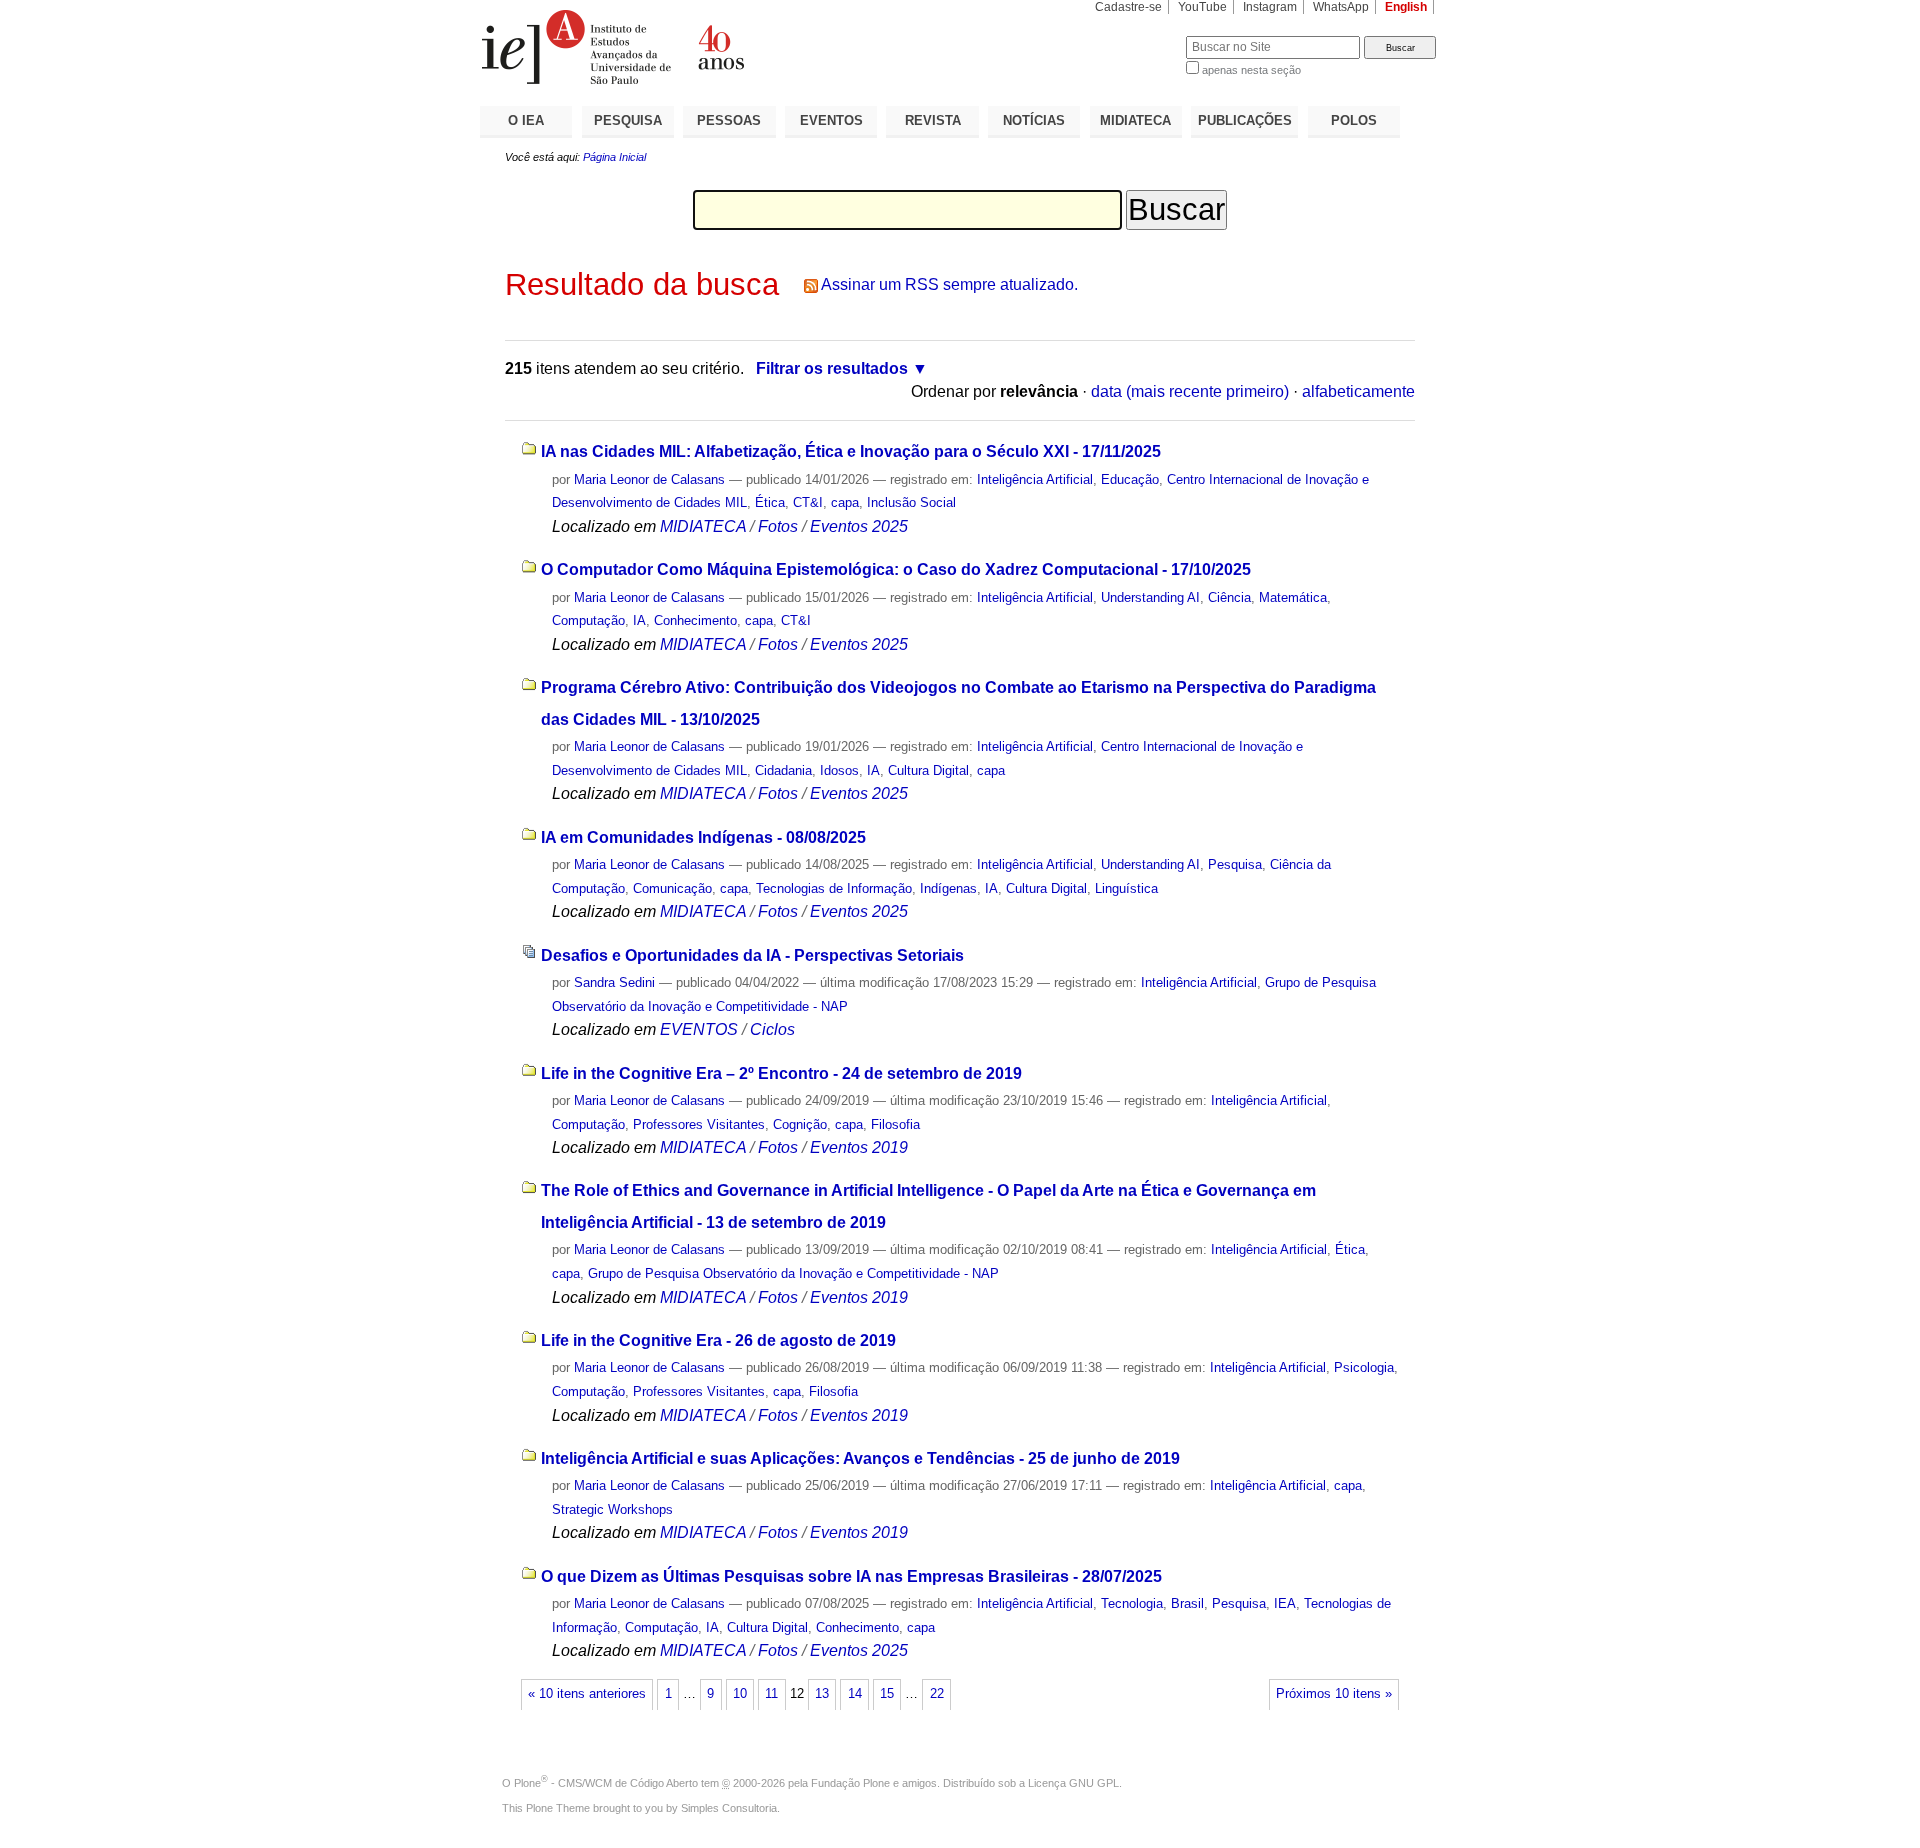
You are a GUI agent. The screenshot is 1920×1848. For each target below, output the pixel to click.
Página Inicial (614, 157)
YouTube (1202, 7)
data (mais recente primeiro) (1190, 391)
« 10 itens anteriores (587, 1694)
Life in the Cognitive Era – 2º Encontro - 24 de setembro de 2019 (781, 1073)
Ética (770, 502)
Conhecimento (695, 620)
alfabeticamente (1358, 391)
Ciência (1229, 597)
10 (740, 1694)
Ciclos (772, 1029)
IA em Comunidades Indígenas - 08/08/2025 (703, 837)
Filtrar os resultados (832, 368)
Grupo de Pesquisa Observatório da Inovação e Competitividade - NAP (793, 1273)
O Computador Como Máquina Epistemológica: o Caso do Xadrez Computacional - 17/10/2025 (896, 569)
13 (822, 1694)
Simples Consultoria (729, 1808)
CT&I (808, 502)
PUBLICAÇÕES (1245, 120)
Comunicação (672, 888)
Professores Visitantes (699, 1124)
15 (887, 1694)
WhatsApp (1341, 7)
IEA (1285, 1603)
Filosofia (895, 1124)
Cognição (800, 1124)
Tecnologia (1132, 1603)
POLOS (1354, 120)
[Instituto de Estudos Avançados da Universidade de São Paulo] (720, 47)
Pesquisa (1235, 864)
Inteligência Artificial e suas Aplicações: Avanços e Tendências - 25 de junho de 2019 (860, 1458)
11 (771, 1694)
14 (855, 1694)
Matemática (1293, 597)
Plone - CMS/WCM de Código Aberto (606, 1783)
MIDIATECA (1135, 120)
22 (937, 1694)
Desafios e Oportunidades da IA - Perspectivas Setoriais (752, 955)
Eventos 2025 (859, 526)
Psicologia (1364, 1367)
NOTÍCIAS (1034, 120)
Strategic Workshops (612, 1509)
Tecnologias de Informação (834, 888)
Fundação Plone (850, 1783)
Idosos (839, 770)
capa (845, 502)
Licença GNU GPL (1073, 1783)
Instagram (1270, 7)
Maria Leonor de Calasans (649, 479)
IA (639, 620)
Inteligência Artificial (1035, 479)
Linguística (1126, 888)
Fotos (778, 526)
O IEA (526, 120)
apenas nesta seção (1251, 70)
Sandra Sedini (614, 982)
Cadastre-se (1128, 7)
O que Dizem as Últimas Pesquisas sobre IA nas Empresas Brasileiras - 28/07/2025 (851, 1576)
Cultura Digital (928, 770)
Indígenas (948, 888)
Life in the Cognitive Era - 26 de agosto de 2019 (718, 1340)
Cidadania (783, 770)
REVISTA (933, 120)
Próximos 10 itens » (1334, 1694)
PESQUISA (628, 120)
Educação (1130, 479)
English (1406, 7)
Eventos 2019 (859, 1147)
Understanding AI (1150, 597)
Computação (588, 620)
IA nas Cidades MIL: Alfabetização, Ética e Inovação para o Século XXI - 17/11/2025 (851, 451)
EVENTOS (831, 120)
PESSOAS (729, 120)
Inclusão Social (911, 502)
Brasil (1187, 1603)
